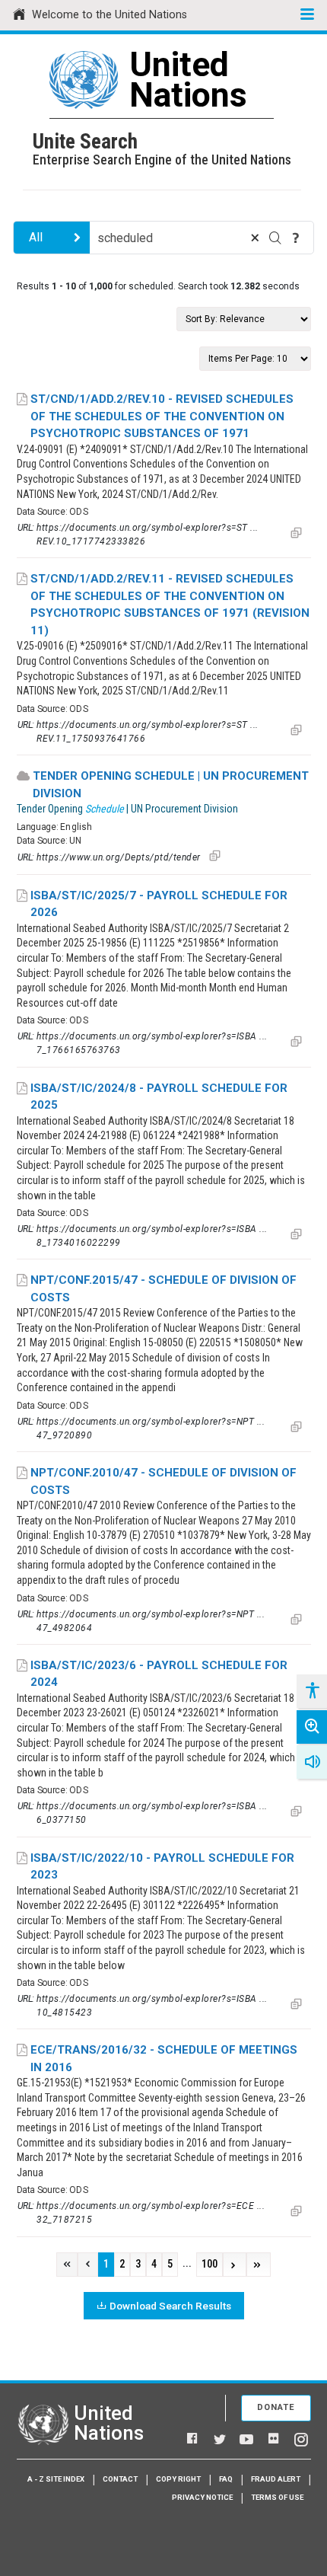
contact (120, 2479)
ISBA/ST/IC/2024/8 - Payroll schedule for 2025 (159, 1097)
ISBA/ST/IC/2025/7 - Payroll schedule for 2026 (159, 904)
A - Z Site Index (56, 2479)
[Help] (296, 238)
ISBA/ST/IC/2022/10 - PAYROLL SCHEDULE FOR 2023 (162, 1867)
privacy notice (202, 2497)
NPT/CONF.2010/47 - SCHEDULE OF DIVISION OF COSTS (163, 1481)
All (36, 237)
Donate (276, 2407)
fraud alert (276, 2479)
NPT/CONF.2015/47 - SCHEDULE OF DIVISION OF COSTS (163, 1289)
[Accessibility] (312, 1691)
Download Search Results (170, 2306)
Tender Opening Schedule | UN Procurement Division (171, 785)
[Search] (275, 238)
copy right (178, 2479)
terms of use (277, 2497)
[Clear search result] (255, 238)
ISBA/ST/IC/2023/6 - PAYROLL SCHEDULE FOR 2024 (159, 1674)
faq (226, 2479)
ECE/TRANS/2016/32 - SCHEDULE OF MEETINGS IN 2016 (164, 2059)
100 (210, 2264)
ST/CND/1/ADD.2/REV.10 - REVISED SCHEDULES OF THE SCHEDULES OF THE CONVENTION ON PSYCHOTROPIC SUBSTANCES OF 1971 (162, 416)
